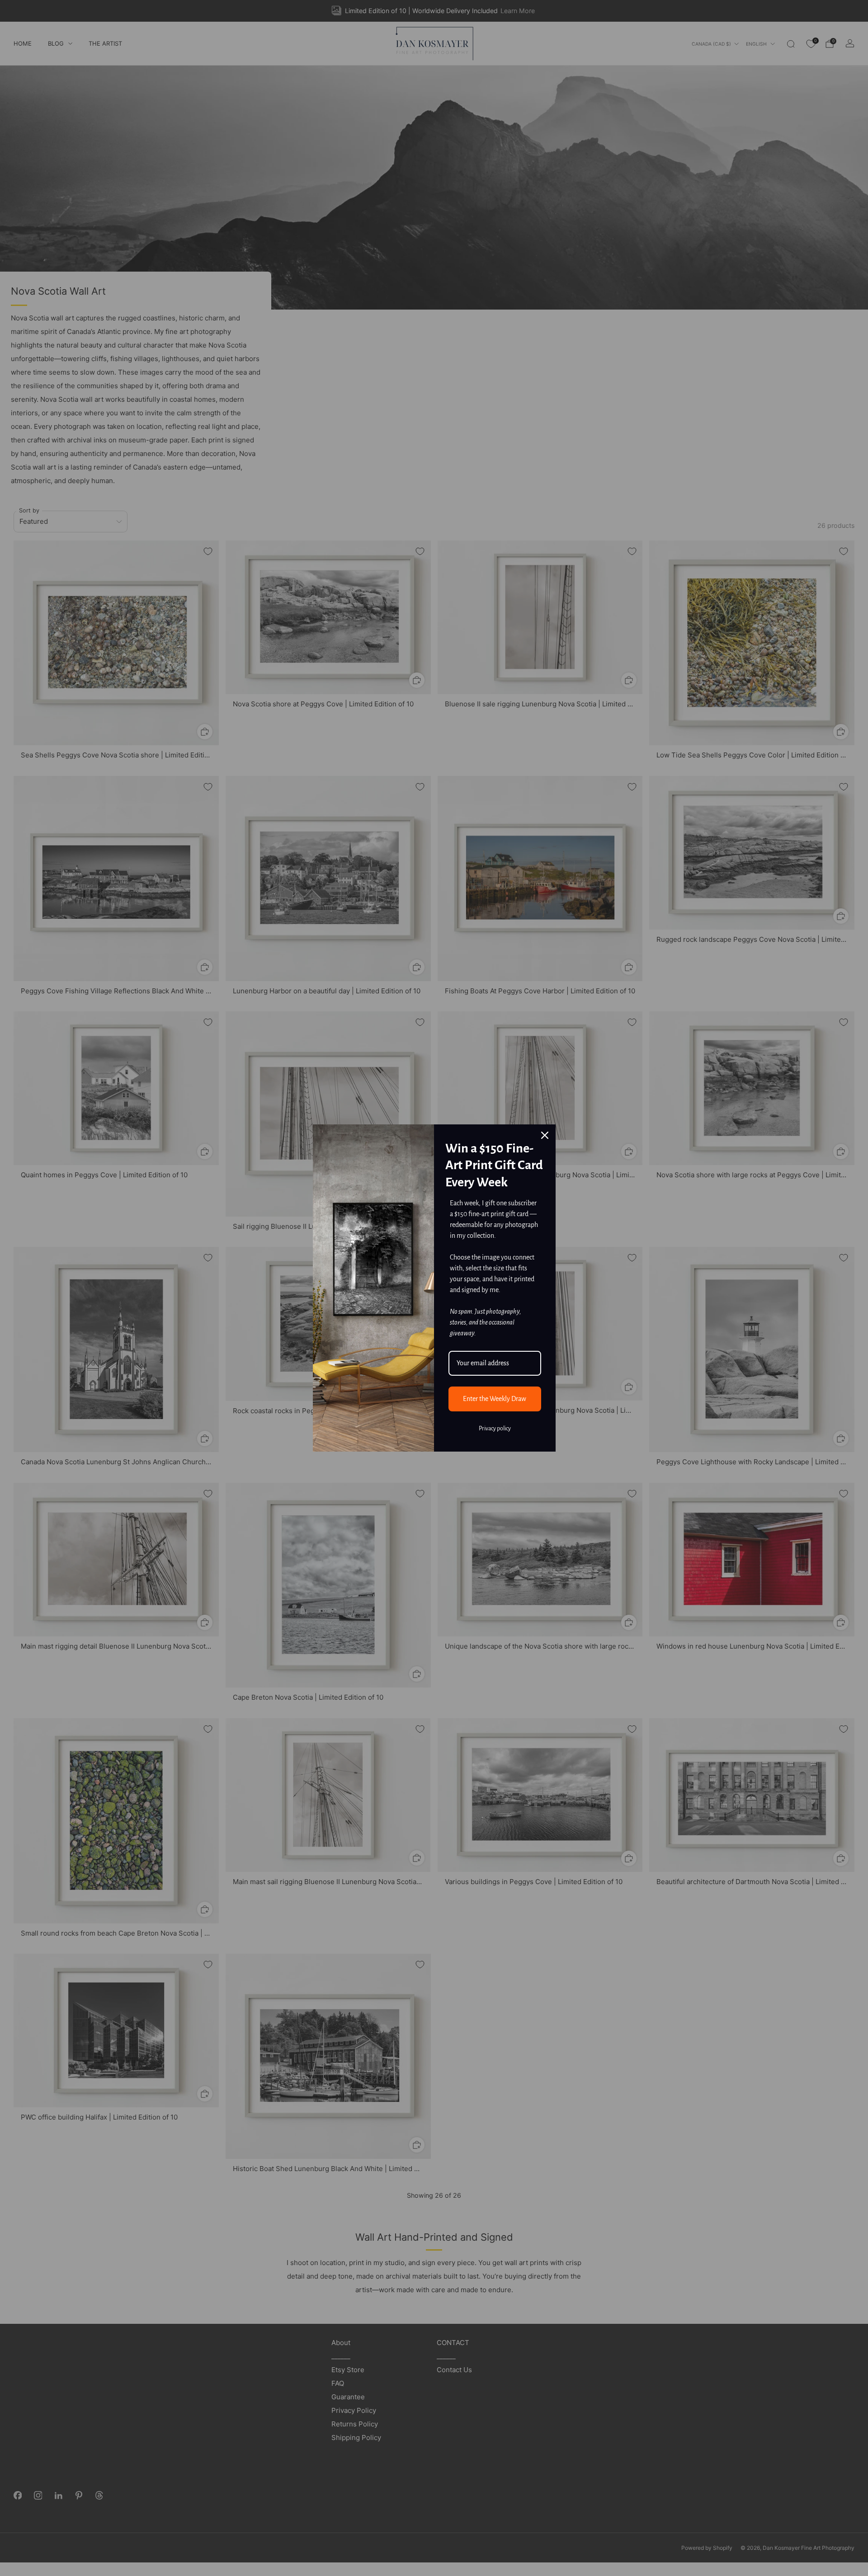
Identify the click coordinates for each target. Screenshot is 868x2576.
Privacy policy (495, 1429)
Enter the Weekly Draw (495, 1399)
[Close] (545, 1135)
